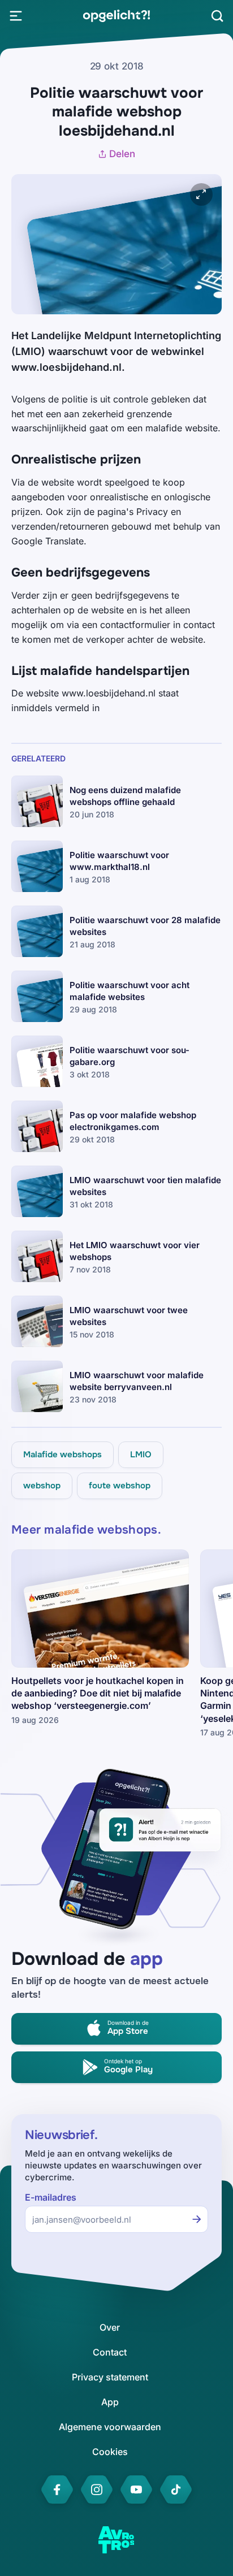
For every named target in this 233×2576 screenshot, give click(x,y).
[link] (116, 16)
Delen (122, 154)
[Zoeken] (217, 16)
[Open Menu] (16, 16)
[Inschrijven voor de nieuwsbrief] (197, 2219)
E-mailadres (51, 2198)
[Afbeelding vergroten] (201, 194)
